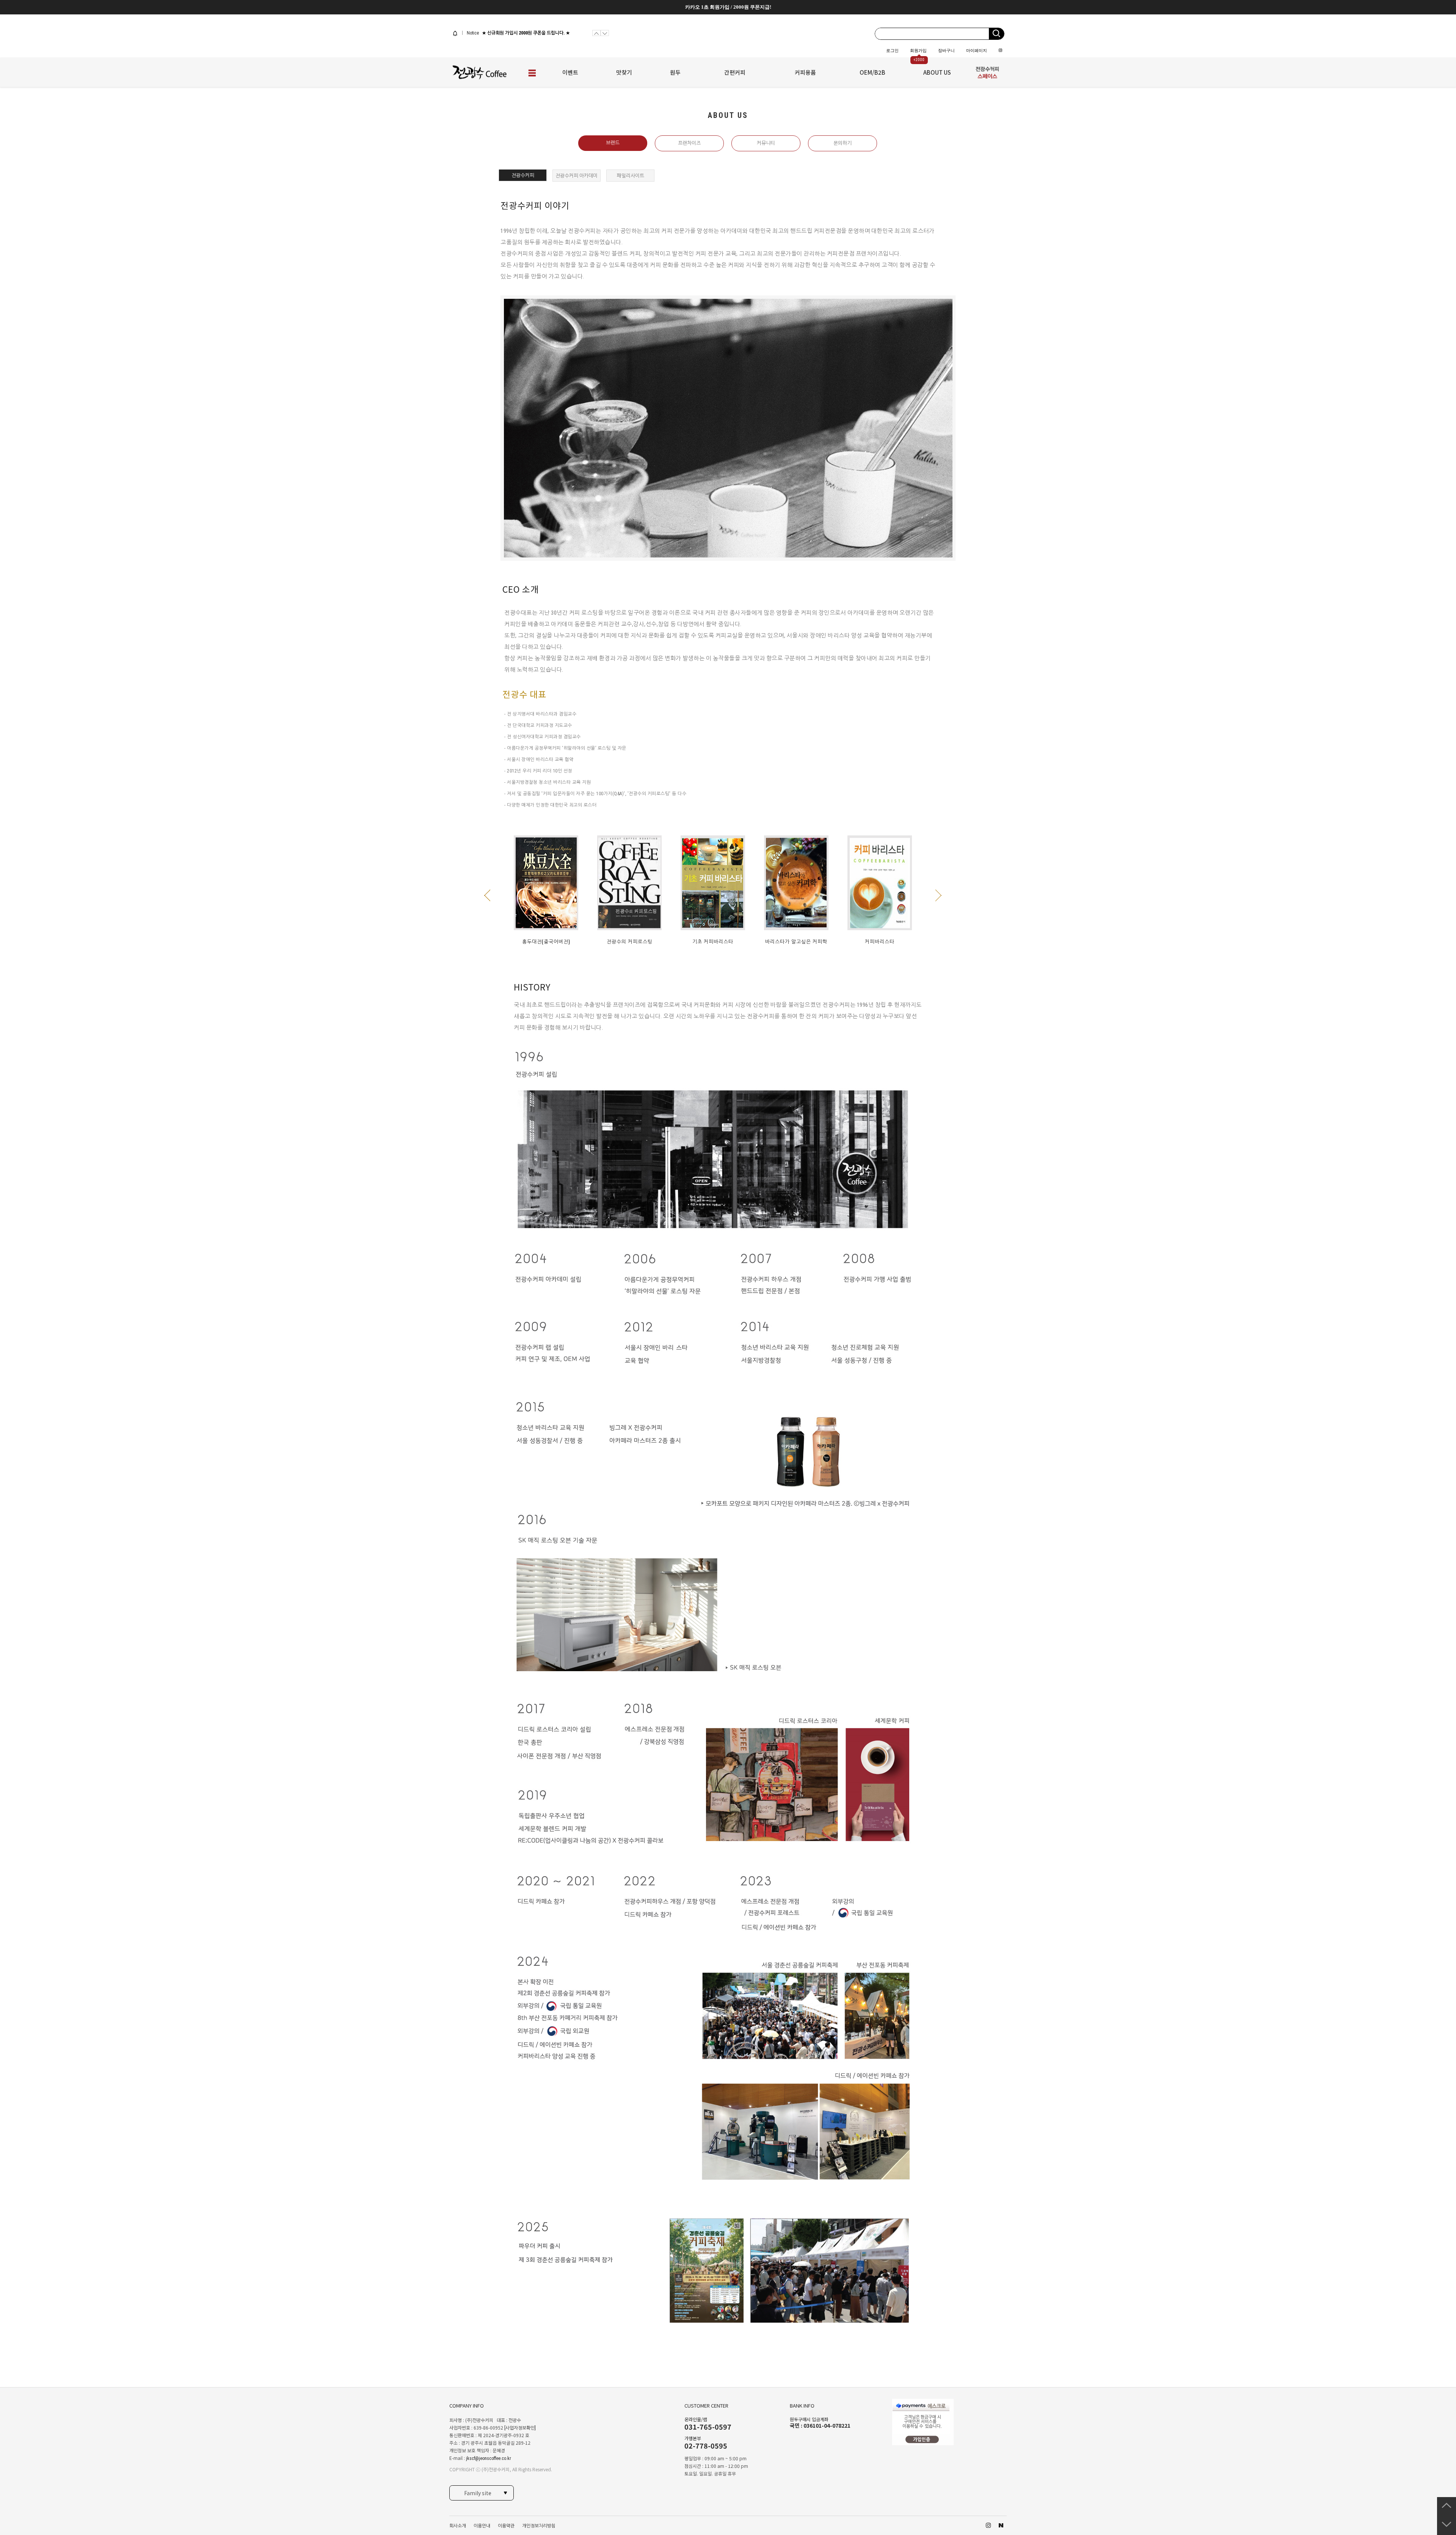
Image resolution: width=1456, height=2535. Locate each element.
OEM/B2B (872, 72)
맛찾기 (624, 72)
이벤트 (570, 72)
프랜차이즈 (689, 143)
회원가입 (918, 50)
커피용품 (805, 72)
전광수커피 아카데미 (577, 176)
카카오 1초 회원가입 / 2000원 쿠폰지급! (728, 7)
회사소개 (458, 2526)
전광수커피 (523, 175)
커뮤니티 (766, 143)
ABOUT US (937, 72)
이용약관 (506, 2526)
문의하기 (843, 143)
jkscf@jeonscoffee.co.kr (489, 2458)
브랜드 (613, 143)
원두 (675, 72)
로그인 (892, 50)
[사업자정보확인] (520, 2428)
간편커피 (735, 72)
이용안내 (482, 2526)
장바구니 (946, 50)
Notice (472, 33)
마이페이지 (977, 50)
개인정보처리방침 (539, 2526)
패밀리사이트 (631, 176)
